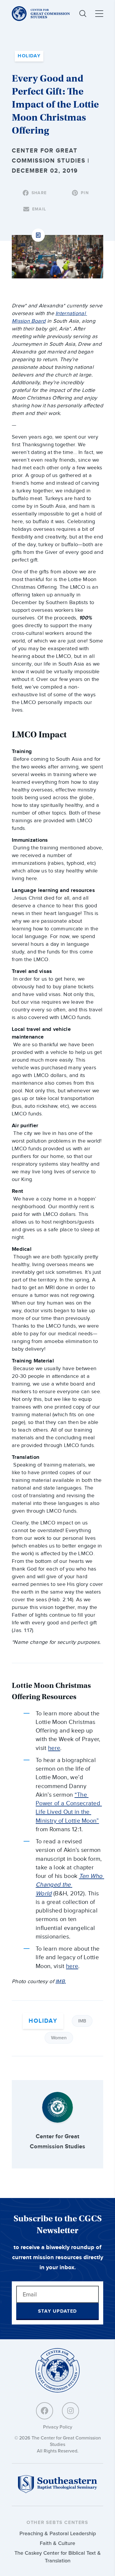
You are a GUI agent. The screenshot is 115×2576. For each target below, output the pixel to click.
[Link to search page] (83, 14)
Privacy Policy (58, 2427)
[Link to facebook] (45, 2411)
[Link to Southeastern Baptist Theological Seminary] (57, 2492)
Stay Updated (57, 2311)
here (54, 1748)
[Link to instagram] (70, 2411)
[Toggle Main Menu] (99, 14)
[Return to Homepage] (57, 2371)
